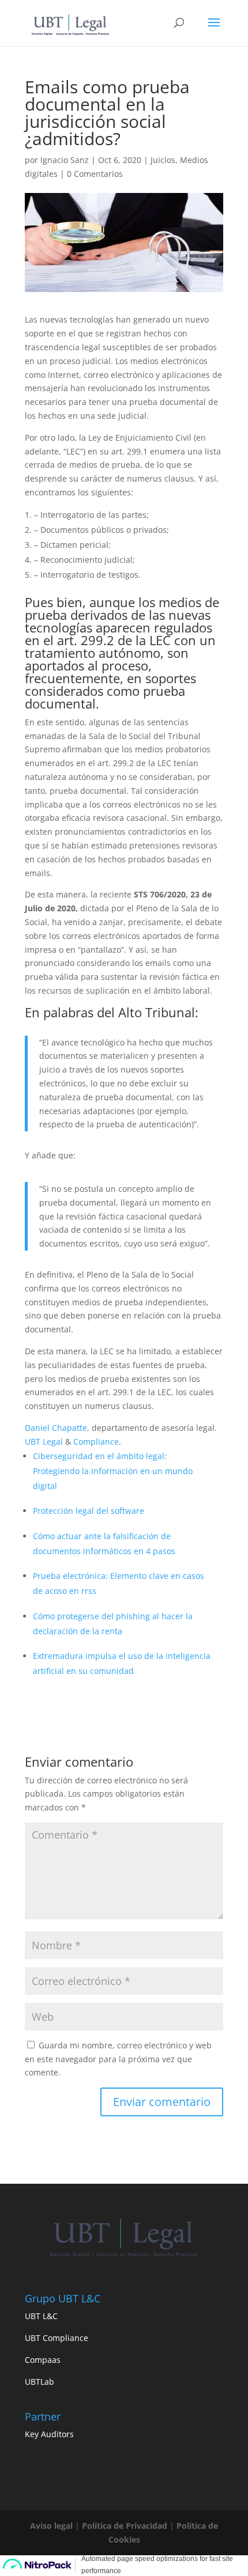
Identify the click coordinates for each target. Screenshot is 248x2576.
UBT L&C (41, 2316)
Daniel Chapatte (56, 1428)
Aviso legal (51, 2526)
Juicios (163, 160)
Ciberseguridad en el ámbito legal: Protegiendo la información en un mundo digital (113, 1471)
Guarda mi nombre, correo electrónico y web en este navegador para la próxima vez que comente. (118, 2059)
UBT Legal (44, 1442)
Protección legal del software (89, 1511)
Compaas (43, 2360)
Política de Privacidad (125, 2526)
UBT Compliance (57, 2338)
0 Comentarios (95, 174)
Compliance (96, 1442)
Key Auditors (49, 2434)
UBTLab (40, 2382)
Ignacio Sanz (65, 160)
